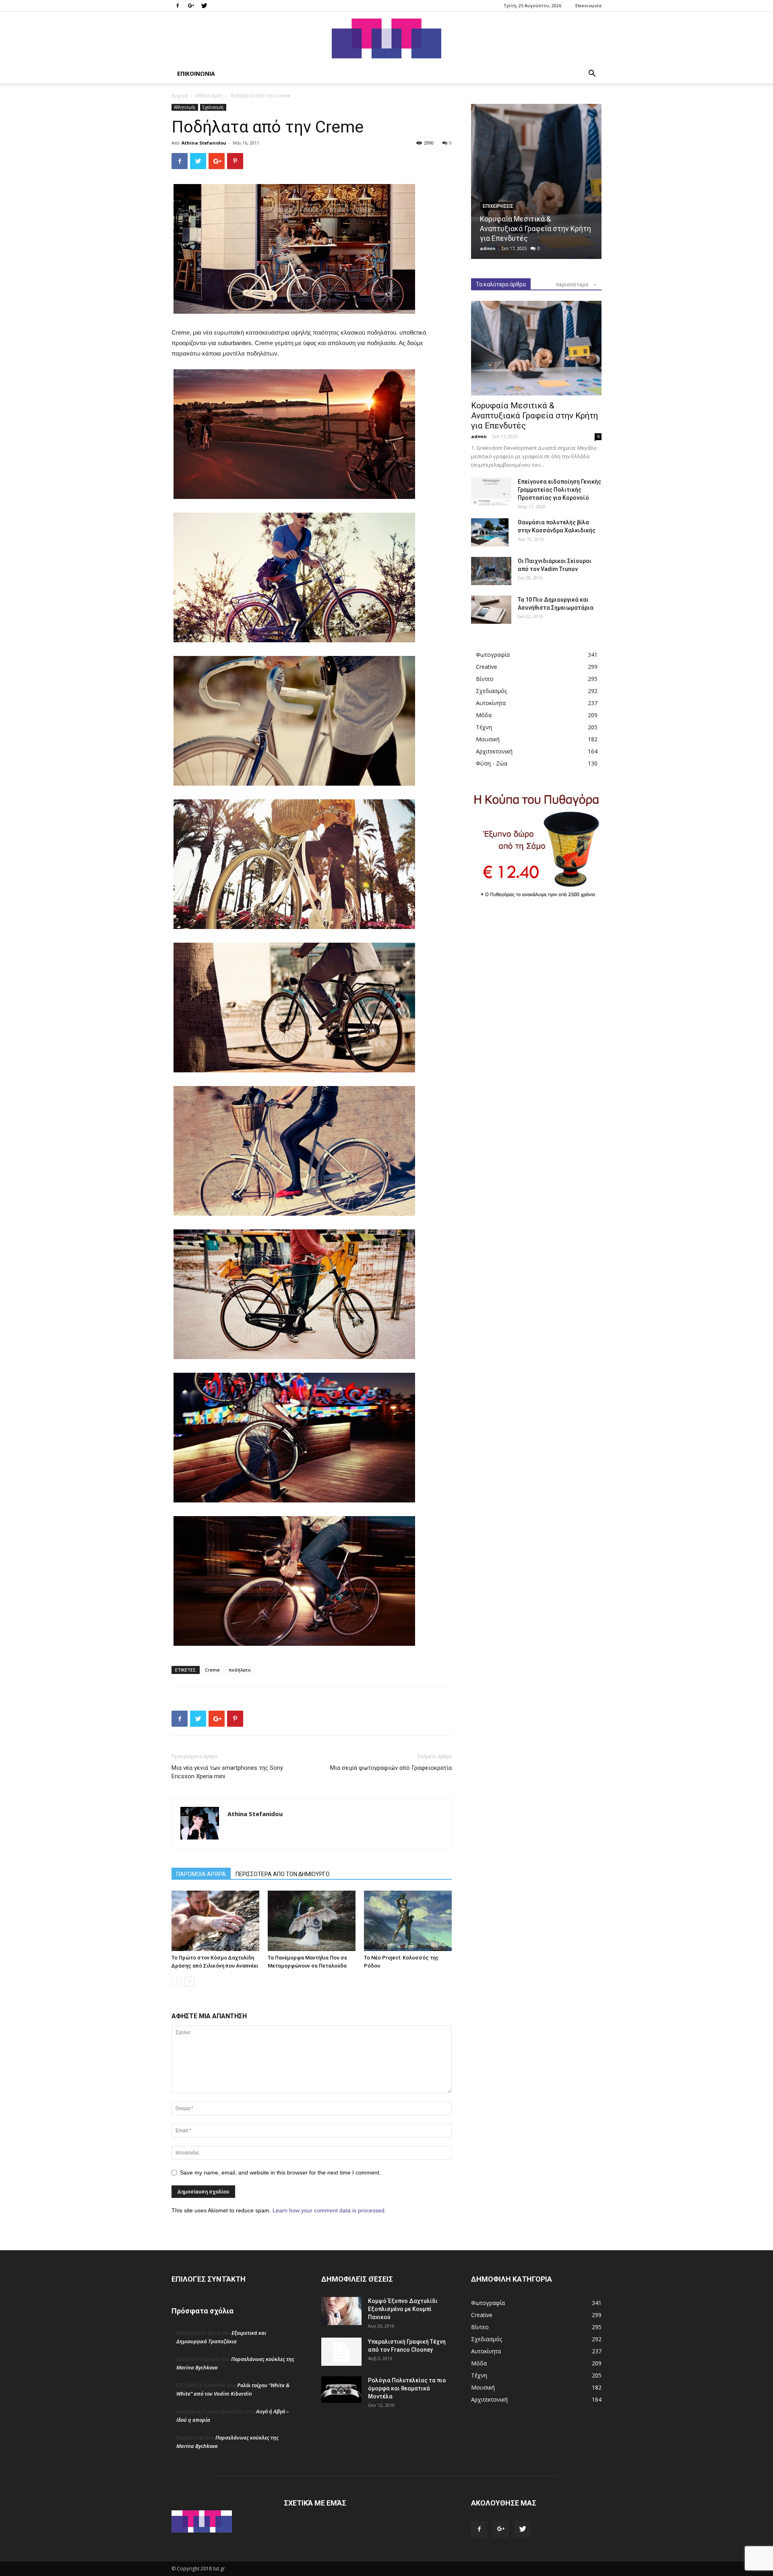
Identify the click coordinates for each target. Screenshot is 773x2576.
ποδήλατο (240, 1670)
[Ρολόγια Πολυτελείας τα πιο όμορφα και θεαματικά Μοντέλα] (341, 2390)
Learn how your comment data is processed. (329, 2210)
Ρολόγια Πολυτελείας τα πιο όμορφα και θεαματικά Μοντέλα (407, 2388)
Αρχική (180, 96)
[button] (592, 74)
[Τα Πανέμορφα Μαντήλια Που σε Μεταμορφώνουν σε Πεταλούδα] (312, 1921)
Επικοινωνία (588, 5)
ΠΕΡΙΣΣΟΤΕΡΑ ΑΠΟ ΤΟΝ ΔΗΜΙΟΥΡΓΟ (283, 1874)
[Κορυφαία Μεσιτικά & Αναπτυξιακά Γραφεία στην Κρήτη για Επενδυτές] (536, 181)
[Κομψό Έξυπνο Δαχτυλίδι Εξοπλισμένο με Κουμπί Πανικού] (341, 2311)
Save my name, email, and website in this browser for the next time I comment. (280, 2173)
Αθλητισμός (209, 96)
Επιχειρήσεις (498, 206)
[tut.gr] (386, 38)
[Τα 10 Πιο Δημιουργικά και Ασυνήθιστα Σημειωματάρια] (491, 610)
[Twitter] (204, 6)
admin (488, 248)
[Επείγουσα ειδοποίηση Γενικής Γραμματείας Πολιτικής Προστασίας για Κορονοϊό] (491, 492)
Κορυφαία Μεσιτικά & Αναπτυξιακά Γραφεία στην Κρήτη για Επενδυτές (535, 229)
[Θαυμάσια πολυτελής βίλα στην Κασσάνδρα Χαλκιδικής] (490, 532)
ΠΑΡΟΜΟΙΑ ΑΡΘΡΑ (201, 1874)
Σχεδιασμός (213, 107)
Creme (212, 1670)
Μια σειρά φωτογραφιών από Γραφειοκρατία (391, 1768)
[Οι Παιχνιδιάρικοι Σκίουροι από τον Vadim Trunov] (491, 571)
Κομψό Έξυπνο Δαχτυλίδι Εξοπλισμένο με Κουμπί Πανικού (403, 2309)
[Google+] (191, 6)
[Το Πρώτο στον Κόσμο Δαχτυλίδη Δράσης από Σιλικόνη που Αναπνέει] (215, 1921)
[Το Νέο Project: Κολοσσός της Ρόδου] (408, 1921)
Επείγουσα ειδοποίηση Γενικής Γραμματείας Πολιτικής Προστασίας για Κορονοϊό (559, 490)
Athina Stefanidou (204, 143)
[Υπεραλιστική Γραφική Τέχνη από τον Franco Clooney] (341, 2352)
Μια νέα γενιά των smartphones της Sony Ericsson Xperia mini (227, 1772)
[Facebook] (178, 6)
